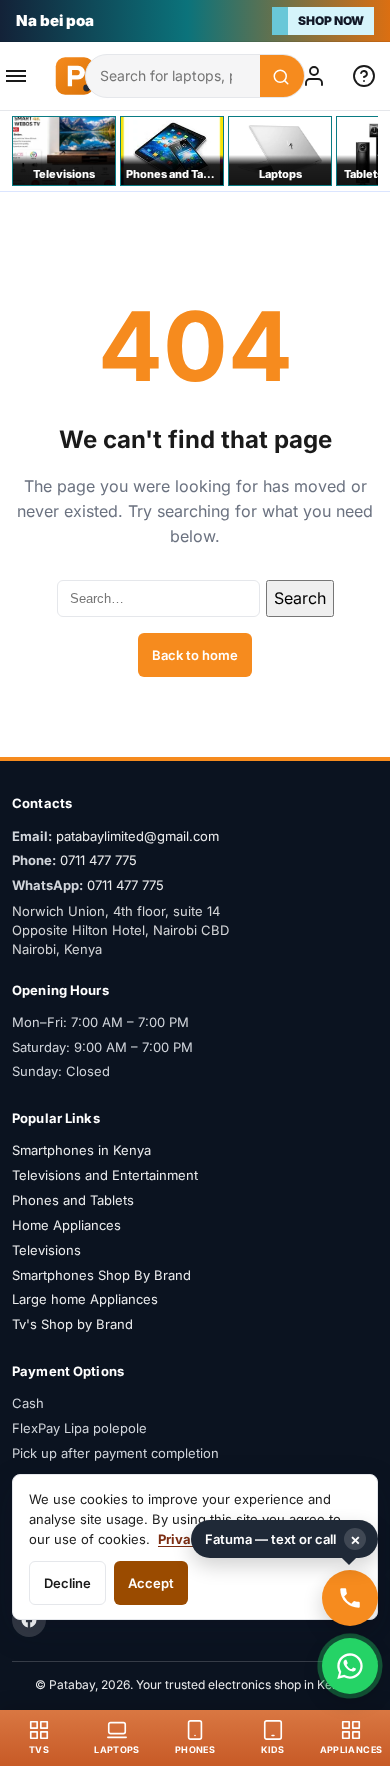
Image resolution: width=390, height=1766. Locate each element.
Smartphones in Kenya (81, 1150)
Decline (67, 1583)
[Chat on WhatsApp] (350, 1666)
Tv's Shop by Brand (72, 1324)
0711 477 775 (98, 860)
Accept (151, 1583)
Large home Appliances (85, 1299)
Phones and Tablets (73, 1200)
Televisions (46, 1250)
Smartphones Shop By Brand (101, 1275)
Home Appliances (66, 1225)
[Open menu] (22, 76)
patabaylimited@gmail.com (137, 836)
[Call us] (350, 1598)
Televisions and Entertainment (105, 1175)
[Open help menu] (368, 76)
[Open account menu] (318, 76)
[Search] (282, 77)
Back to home (195, 655)
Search (300, 598)
